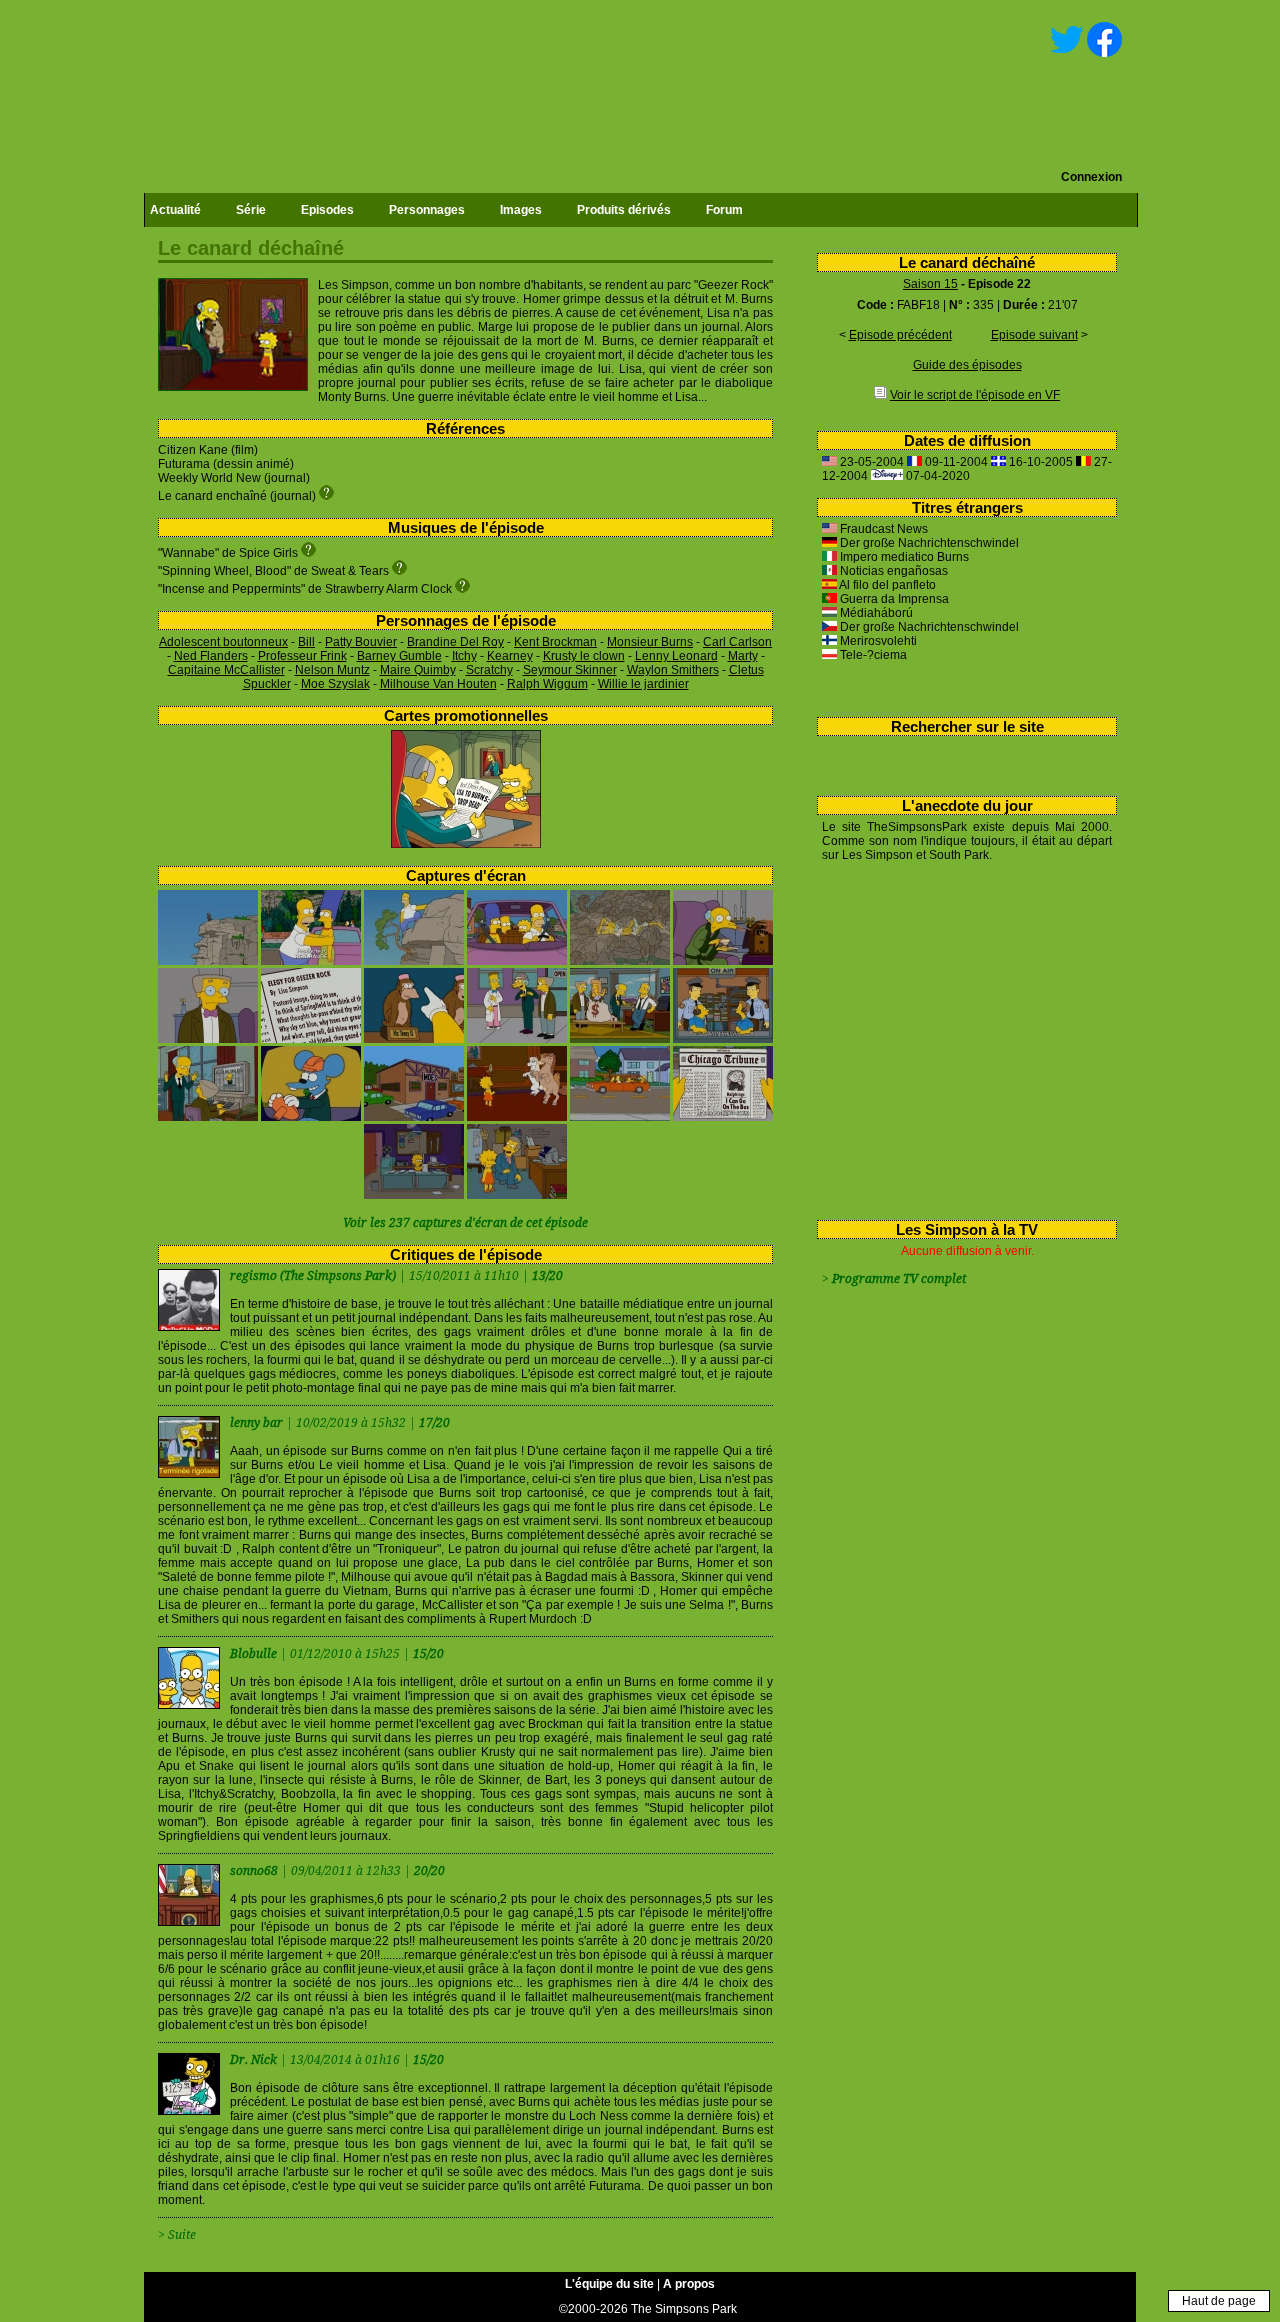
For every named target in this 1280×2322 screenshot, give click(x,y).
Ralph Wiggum (547, 684)
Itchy (464, 656)
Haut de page (1219, 2301)
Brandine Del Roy (455, 642)
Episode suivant (1034, 335)
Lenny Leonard (676, 656)
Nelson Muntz (332, 670)
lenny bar (258, 1423)
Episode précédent (900, 335)
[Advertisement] (959, 1037)
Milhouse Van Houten (438, 684)
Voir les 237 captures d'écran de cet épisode (465, 1223)
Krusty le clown (584, 656)
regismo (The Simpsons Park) (313, 1276)
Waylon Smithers (673, 670)
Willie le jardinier (643, 684)
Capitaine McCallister (226, 670)
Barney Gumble (399, 656)
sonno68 (255, 1871)
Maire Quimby (418, 670)
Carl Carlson (737, 642)
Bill (306, 642)
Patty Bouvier (361, 642)
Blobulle (255, 1654)
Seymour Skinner (570, 670)
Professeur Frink (302, 656)
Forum (724, 210)
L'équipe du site (609, 2284)
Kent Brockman (555, 642)
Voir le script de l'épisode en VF (975, 395)
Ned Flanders (211, 656)
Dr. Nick (255, 2060)
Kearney (510, 656)
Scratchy (489, 670)
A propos (689, 2284)
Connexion (1091, 177)
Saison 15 (930, 284)
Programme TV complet (899, 1279)
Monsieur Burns (650, 642)
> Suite (177, 2235)
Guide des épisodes (967, 365)
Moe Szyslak (335, 684)
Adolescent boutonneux (223, 642)
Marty (743, 656)
